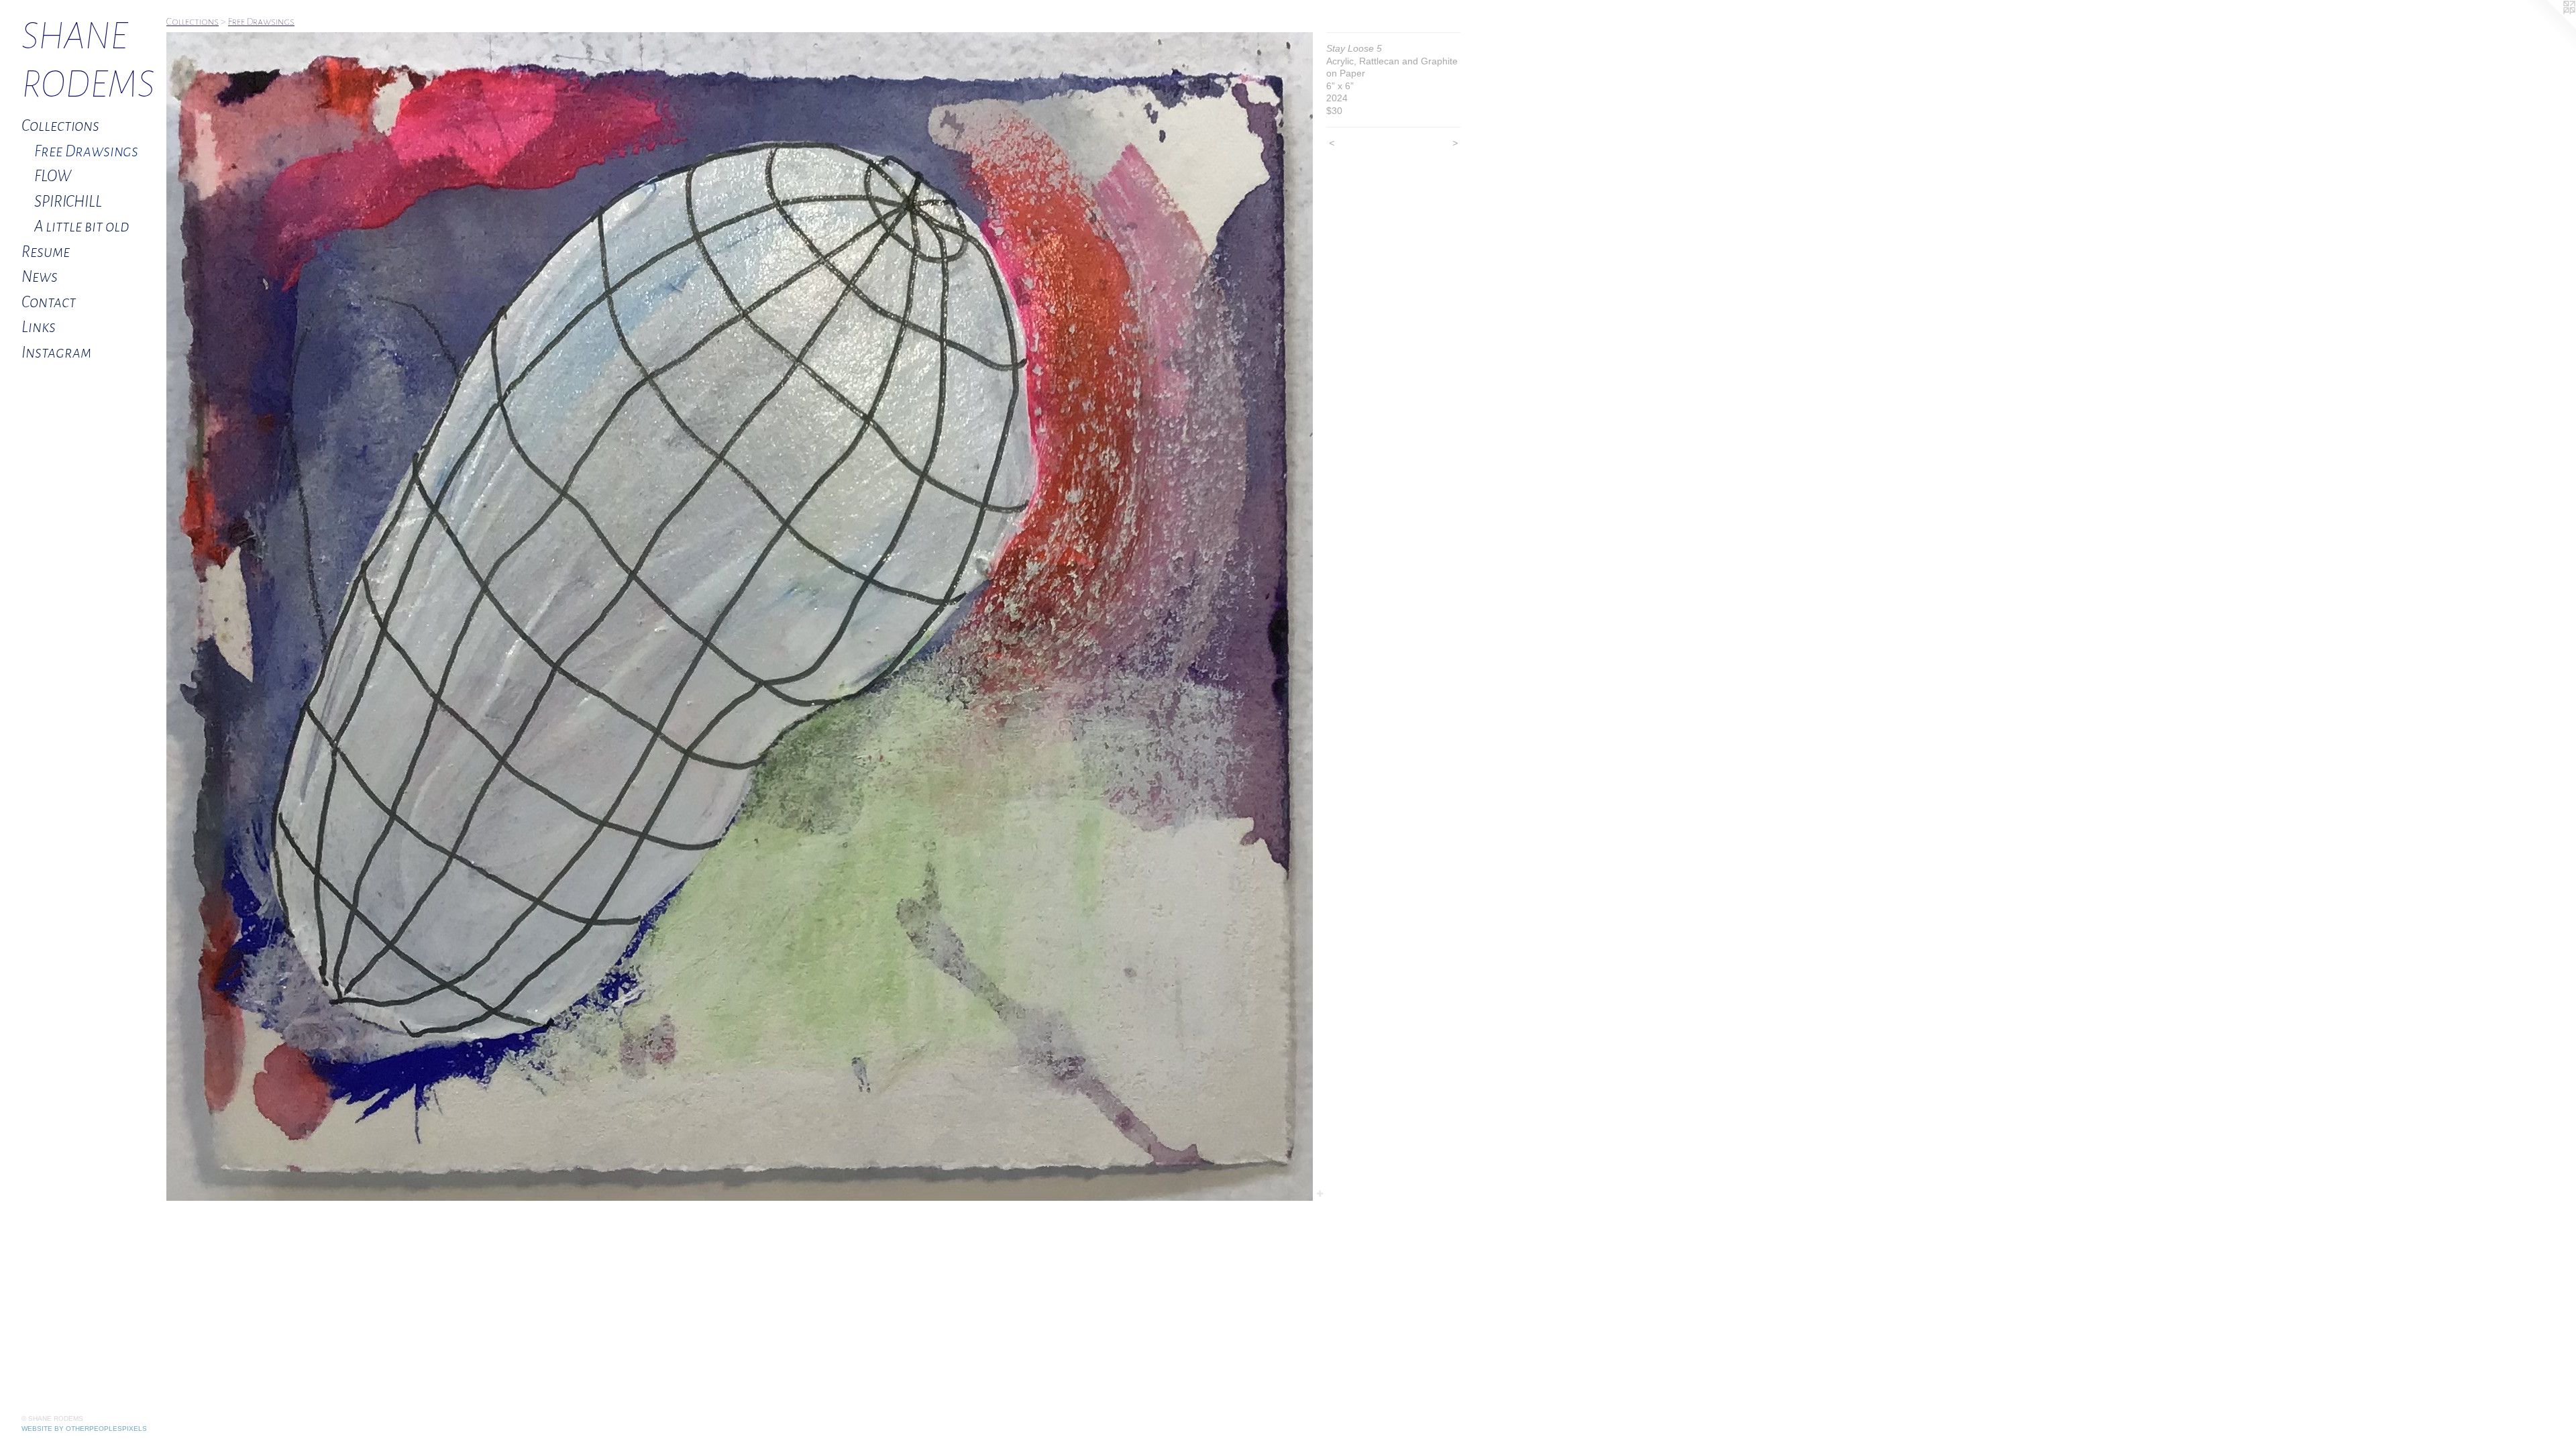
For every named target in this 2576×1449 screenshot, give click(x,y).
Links (39, 327)
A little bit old (82, 226)
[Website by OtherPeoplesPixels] (2549, 27)
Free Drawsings (86, 151)
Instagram (56, 353)
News (40, 277)
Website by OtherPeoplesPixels (84, 1429)
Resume (46, 252)
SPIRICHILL (68, 202)
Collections (60, 126)
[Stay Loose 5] (740, 616)
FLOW (53, 176)
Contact (49, 302)
